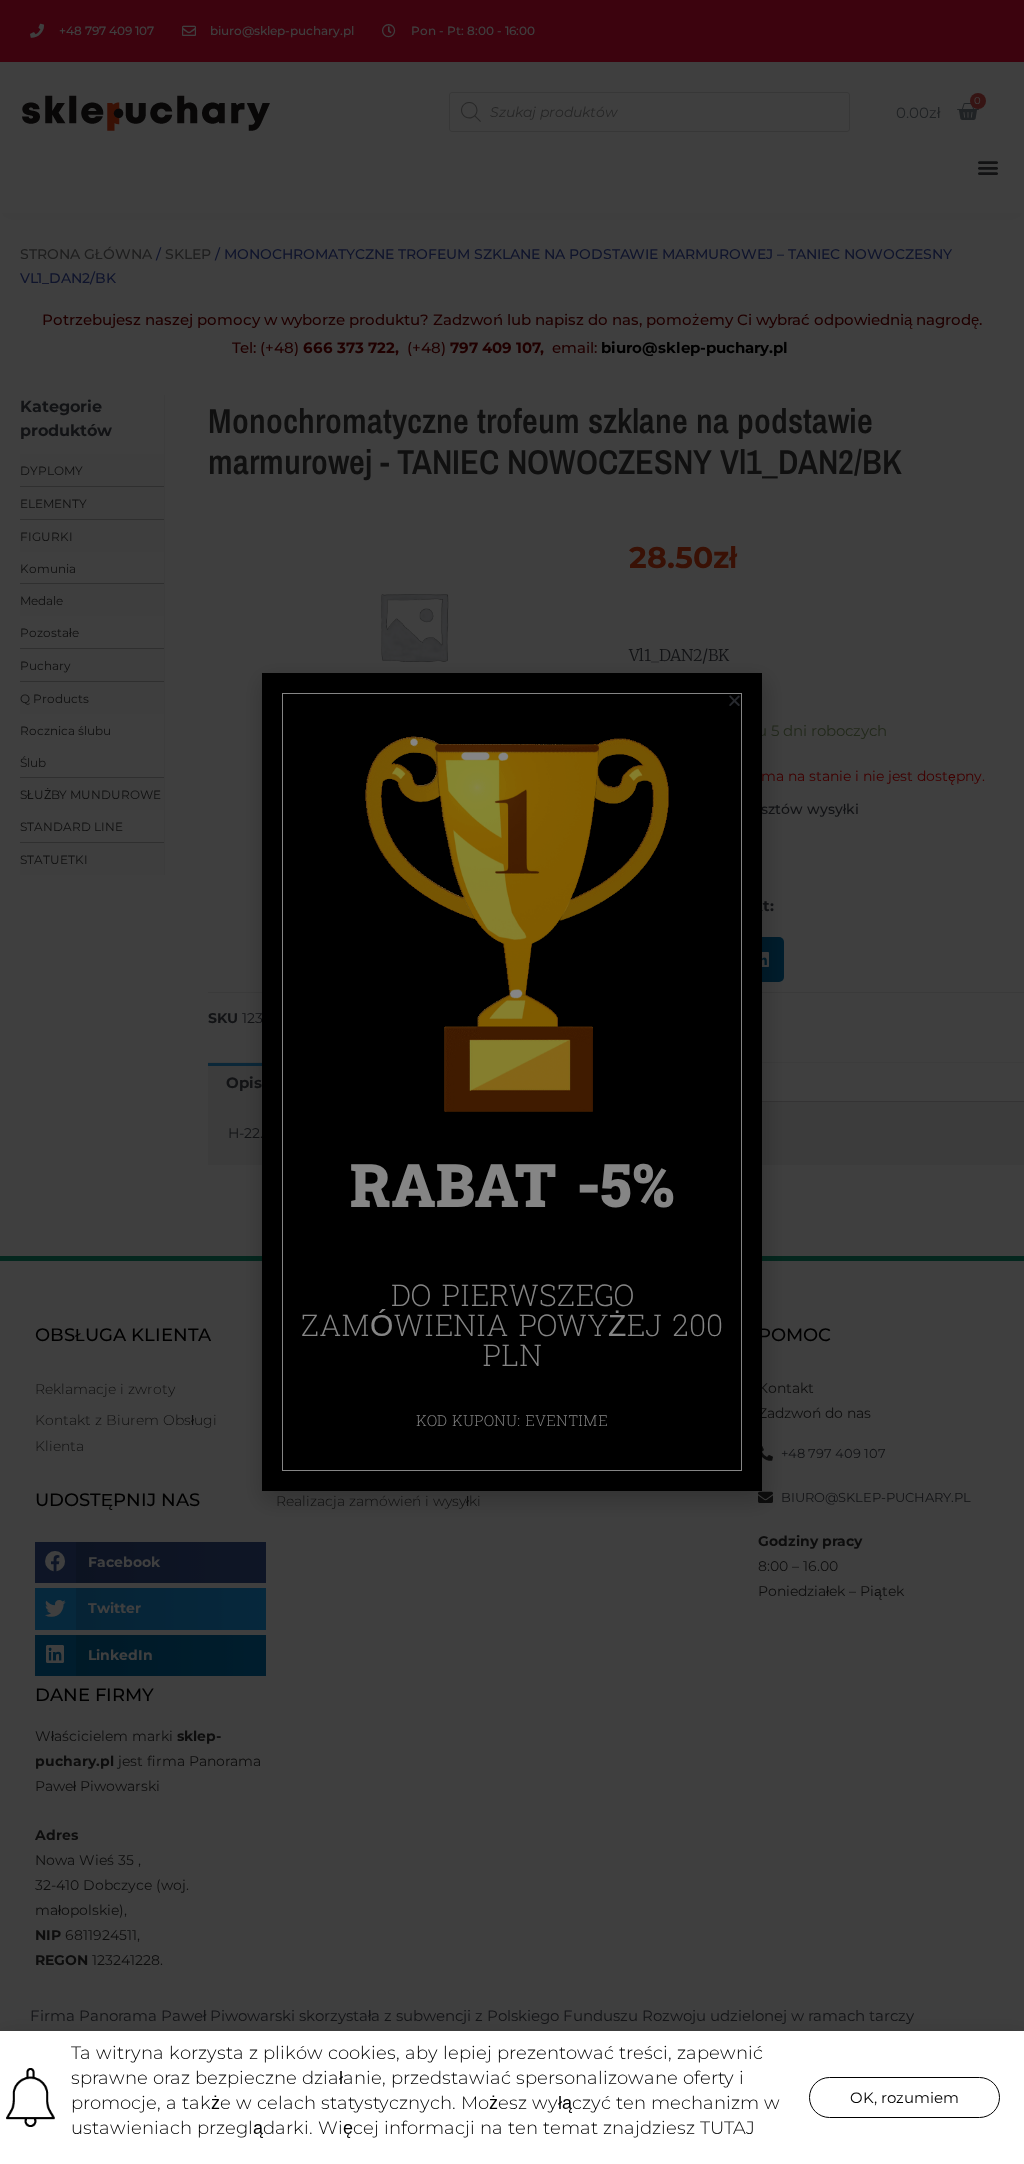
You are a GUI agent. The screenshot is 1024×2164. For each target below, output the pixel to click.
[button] (904, 2097)
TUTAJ (727, 2128)
